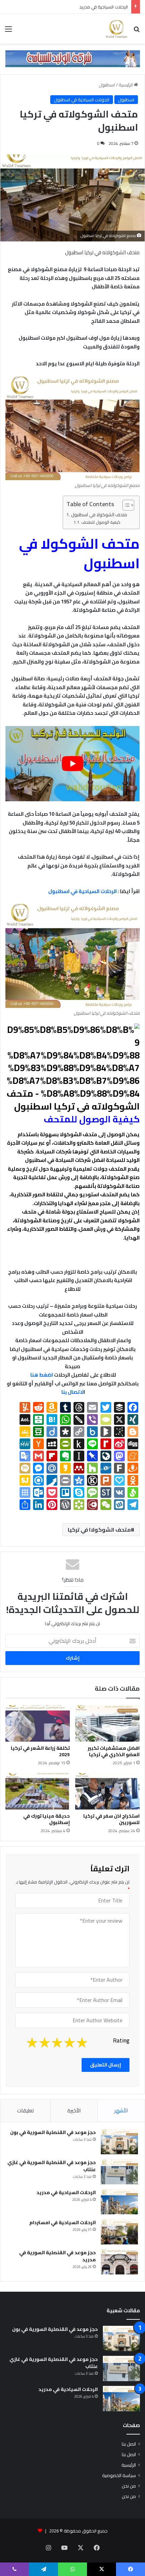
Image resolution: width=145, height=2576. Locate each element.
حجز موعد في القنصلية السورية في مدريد (57, 2256)
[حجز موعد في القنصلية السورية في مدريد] (119, 2262)
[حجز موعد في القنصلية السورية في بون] (119, 2142)
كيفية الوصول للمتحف (101, 522)
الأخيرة (74, 2111)
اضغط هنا (41, 1375)
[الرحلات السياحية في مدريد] (119, 2202)
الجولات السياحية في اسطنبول (82, 100)
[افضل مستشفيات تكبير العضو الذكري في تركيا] (107, 1723)
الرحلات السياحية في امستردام (100, 7)
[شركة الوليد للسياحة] (72, 58)
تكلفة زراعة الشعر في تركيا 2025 (40, 1751)
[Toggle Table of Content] (125, 505)
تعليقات (25, 2111)
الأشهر (121, 2111)
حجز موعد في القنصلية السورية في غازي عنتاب (52, 2166)
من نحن (129, 2486)
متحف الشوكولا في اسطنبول (99, 515)
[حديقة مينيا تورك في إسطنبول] (38, 1791)
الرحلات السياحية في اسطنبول (82, 891)
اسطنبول (107, 85)
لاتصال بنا (72, 1392)
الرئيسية (126, 85)
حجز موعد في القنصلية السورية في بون (53, 2132)
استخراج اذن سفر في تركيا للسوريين (111, 1819)
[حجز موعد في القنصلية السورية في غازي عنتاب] (119, 2172)
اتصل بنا (129, 2444)
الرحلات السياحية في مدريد (66, 2192)
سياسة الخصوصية (119, 2475)
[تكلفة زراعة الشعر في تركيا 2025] (38, 1723)
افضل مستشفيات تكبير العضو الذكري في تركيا (114, 1751)
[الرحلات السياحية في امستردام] (119, 2232)
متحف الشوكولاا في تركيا (99, 1530)
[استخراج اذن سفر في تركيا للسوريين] (107, 1791)
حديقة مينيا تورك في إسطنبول (47, 1819)
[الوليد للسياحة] (116, 29)
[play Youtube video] (72, 764)
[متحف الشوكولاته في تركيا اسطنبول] (72, 1106)
